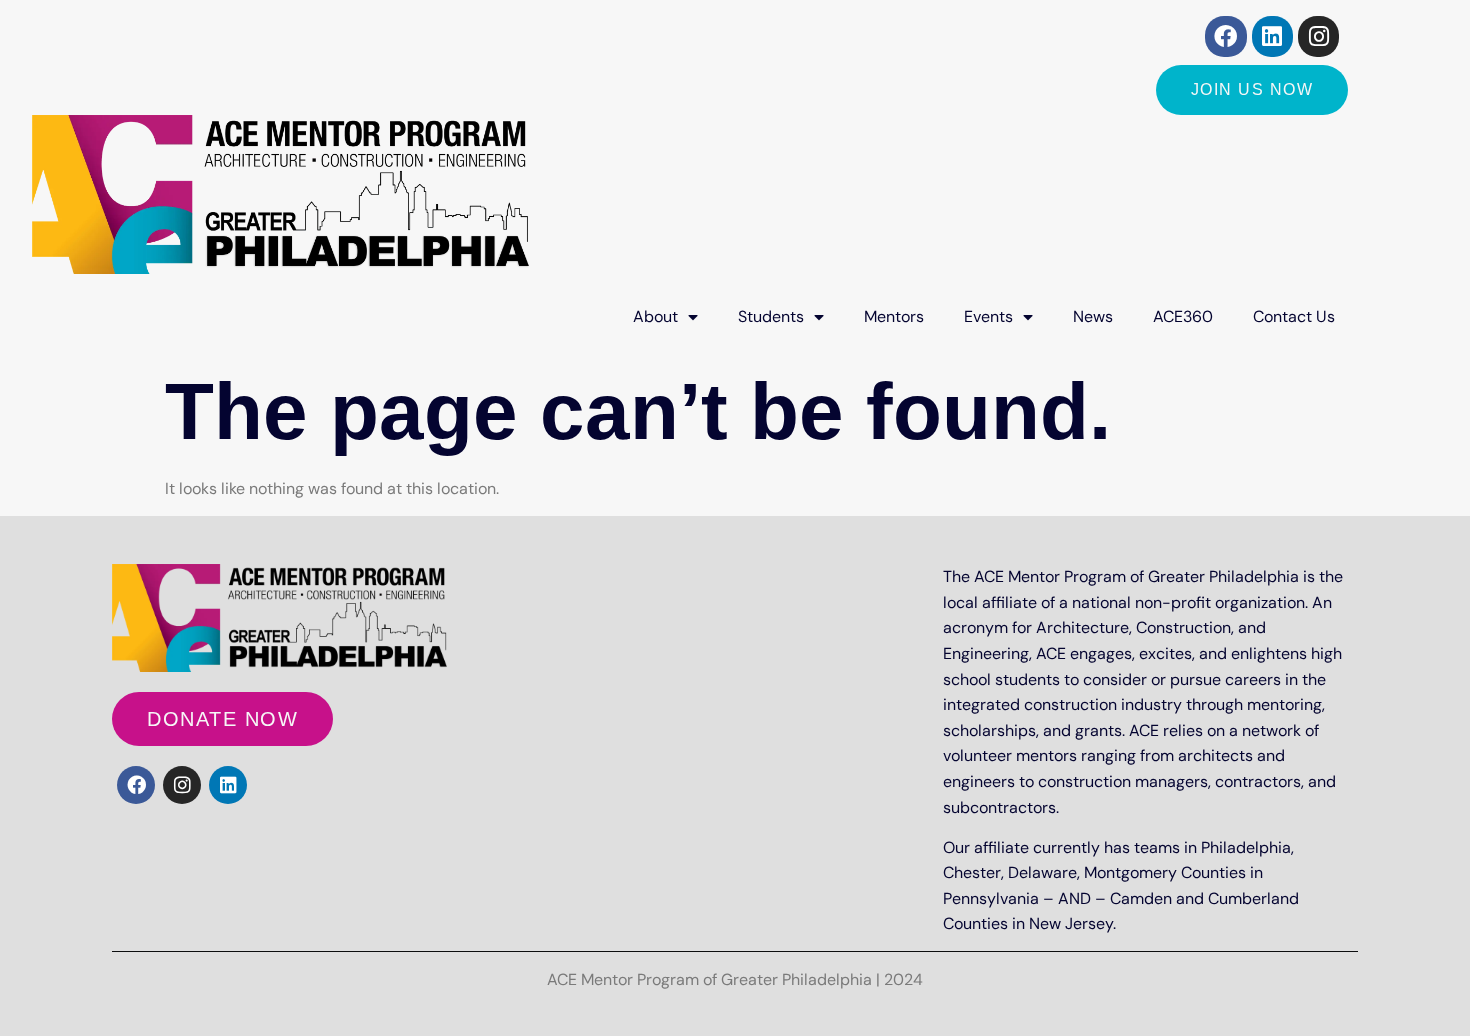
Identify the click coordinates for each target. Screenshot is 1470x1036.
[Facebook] (1225, 36)
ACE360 (1183, 316)
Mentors (894, 316)
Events (988, 316)
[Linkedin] (1272, 36)
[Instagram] (1318, 36)
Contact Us (1294, 316)
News (1093, 316)
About (655, 316)
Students (771, 316)
